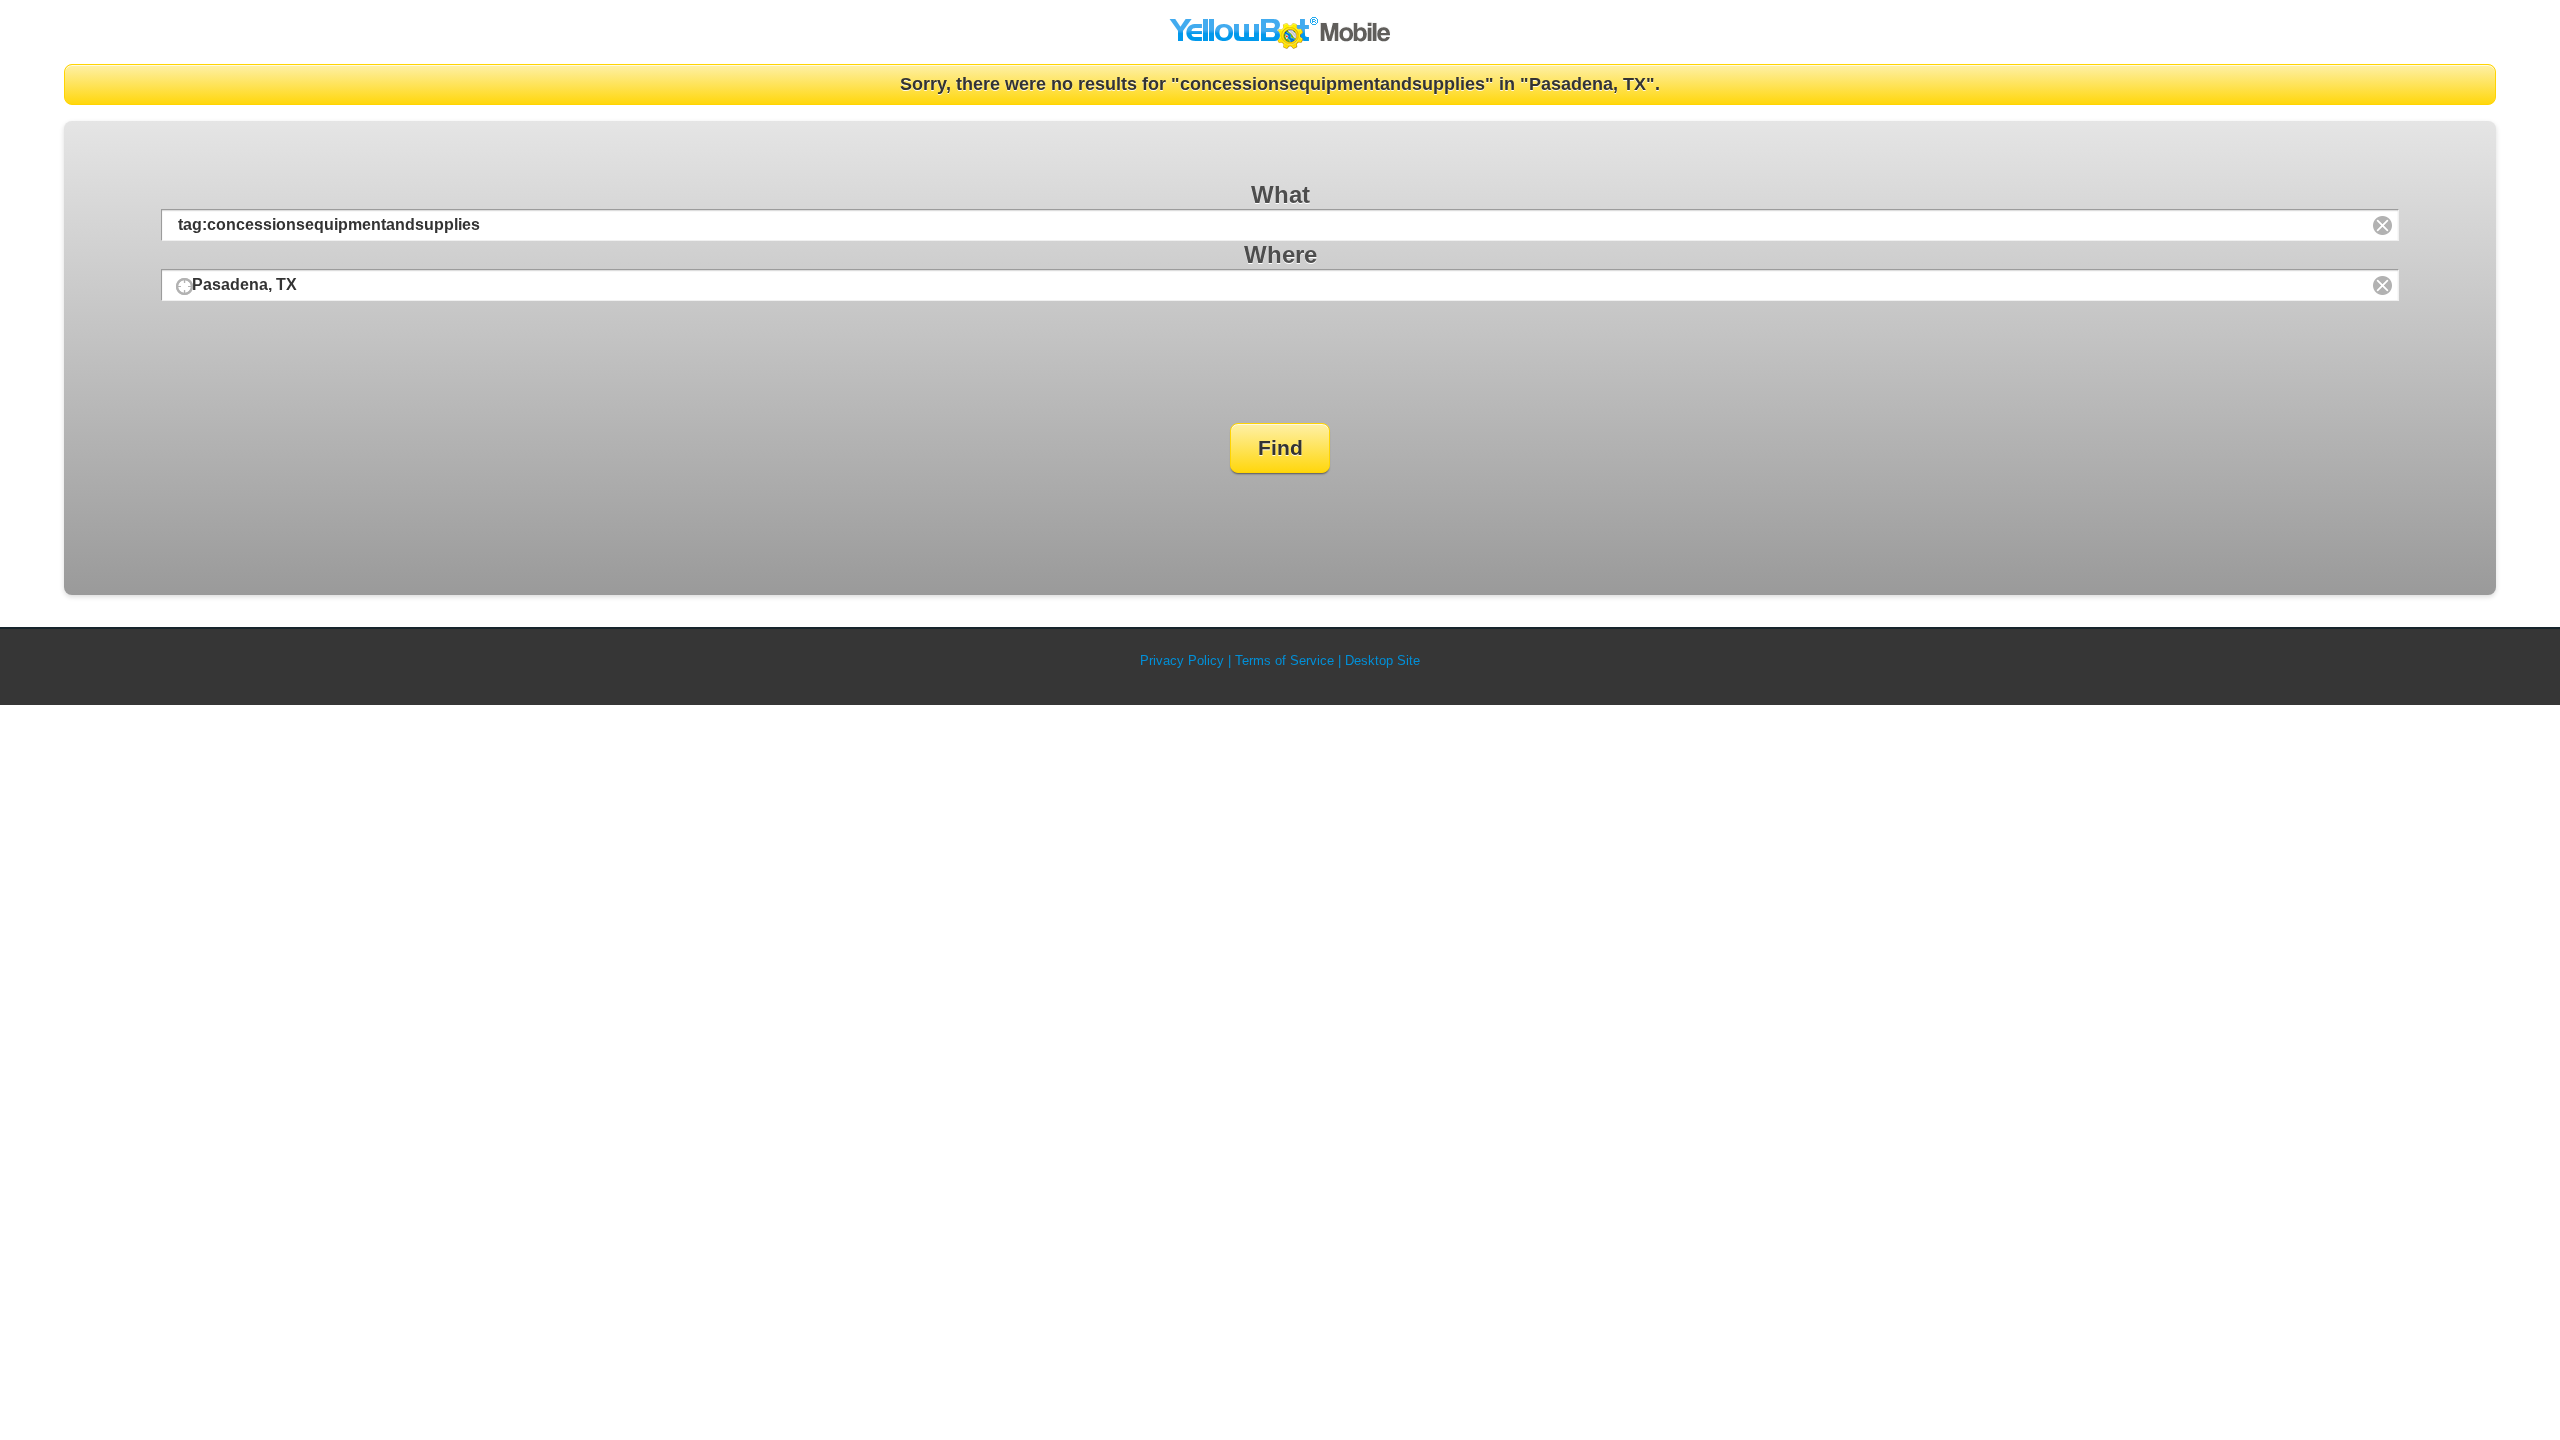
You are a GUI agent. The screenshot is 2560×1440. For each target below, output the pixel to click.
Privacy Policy (1182, 660)
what (1280, 194)
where (1280, 254)
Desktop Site (1382, 660)
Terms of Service (1284, 660)
